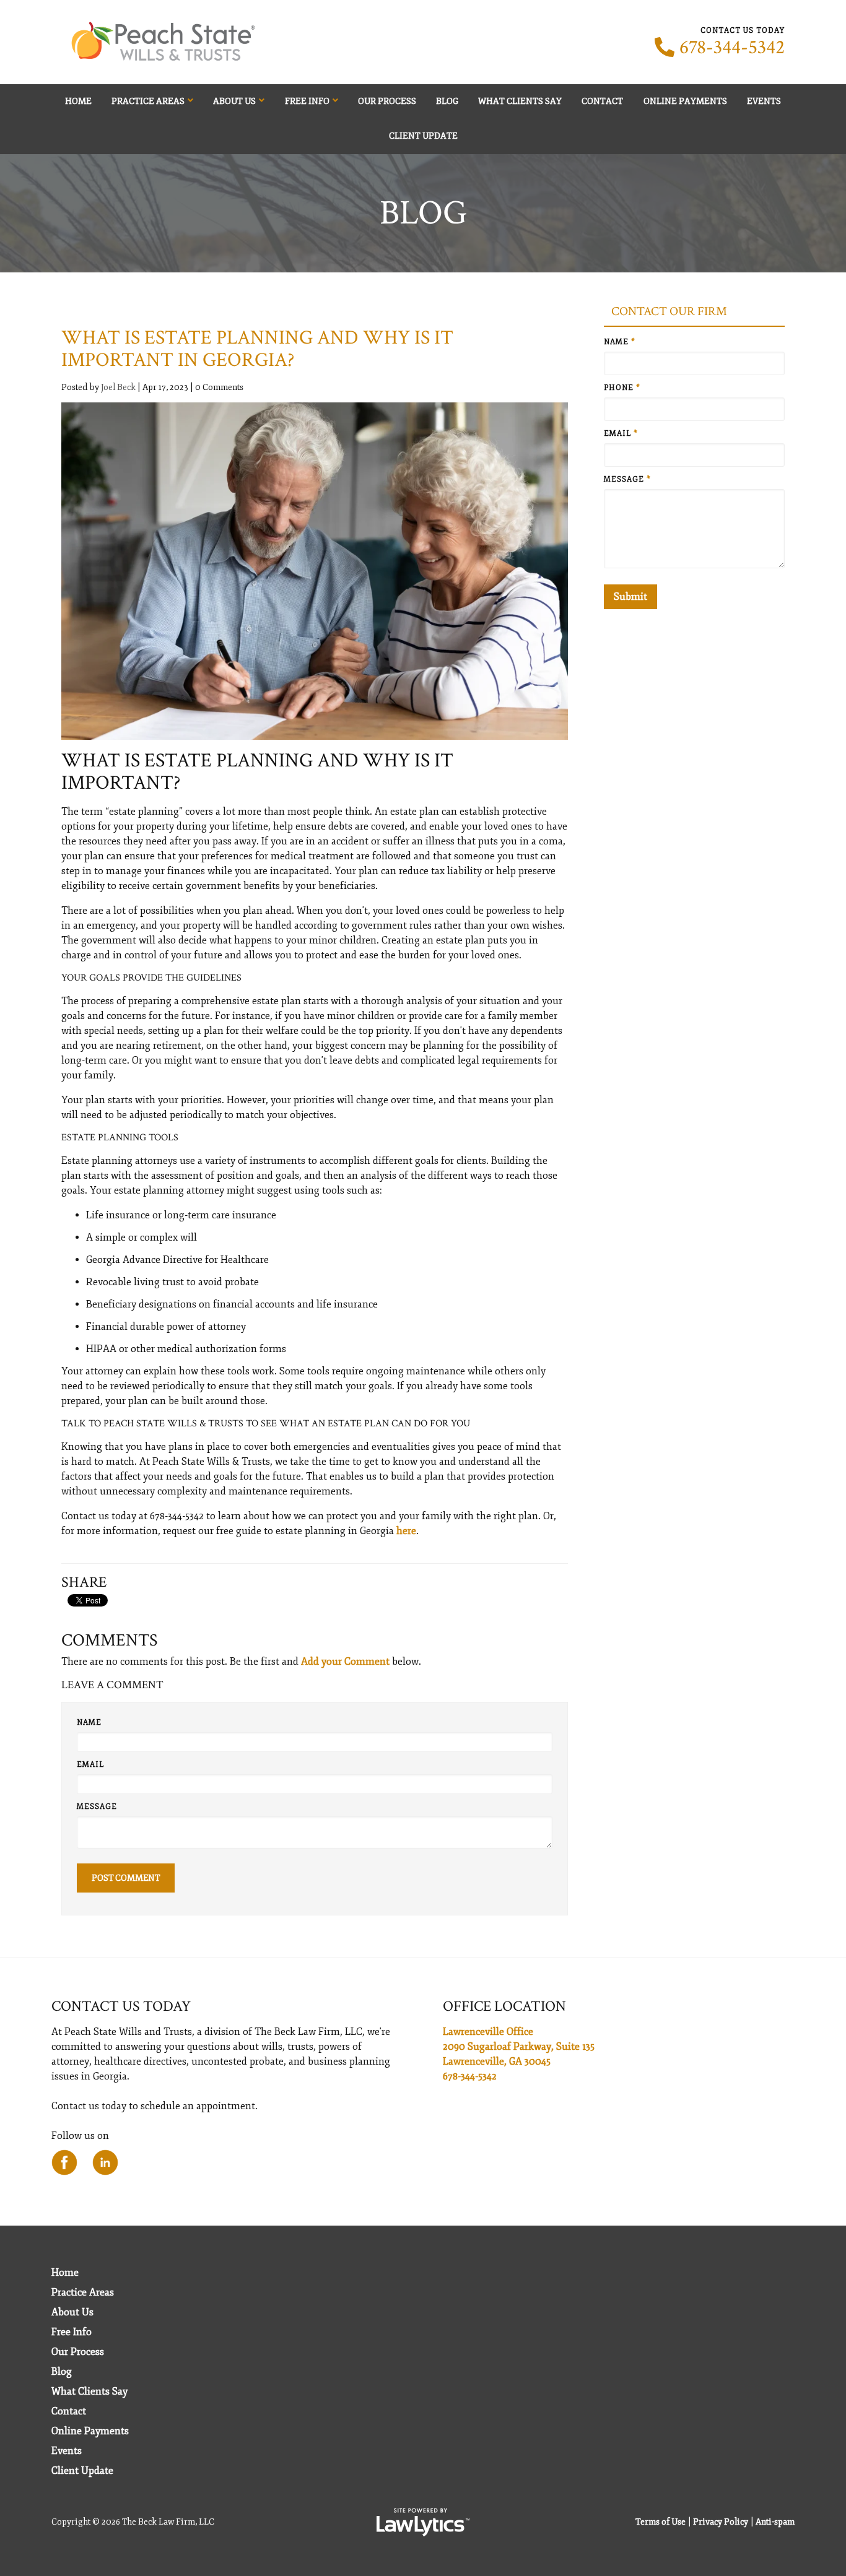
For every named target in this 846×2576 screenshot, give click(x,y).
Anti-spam (775, 2522)
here (406, 1531)
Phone (622, 388)
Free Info (307, 101)
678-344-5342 (732, 48)
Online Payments (685, 101)
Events (764, 101)
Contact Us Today (121, 2006)
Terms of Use (661, 2522)
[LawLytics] (423, 2522)
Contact (602, 101)
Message (97, 1807)
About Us (234, 101)
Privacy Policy (721, 2522)
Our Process (387, 101)
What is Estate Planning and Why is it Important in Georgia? (257, 349)
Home (78, 101)
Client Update (423, 136)
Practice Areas (148, 101)
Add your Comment (345, 1662)
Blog (447, 101)
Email (90, 1765)
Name (89, 1723)
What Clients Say (520, 101)
